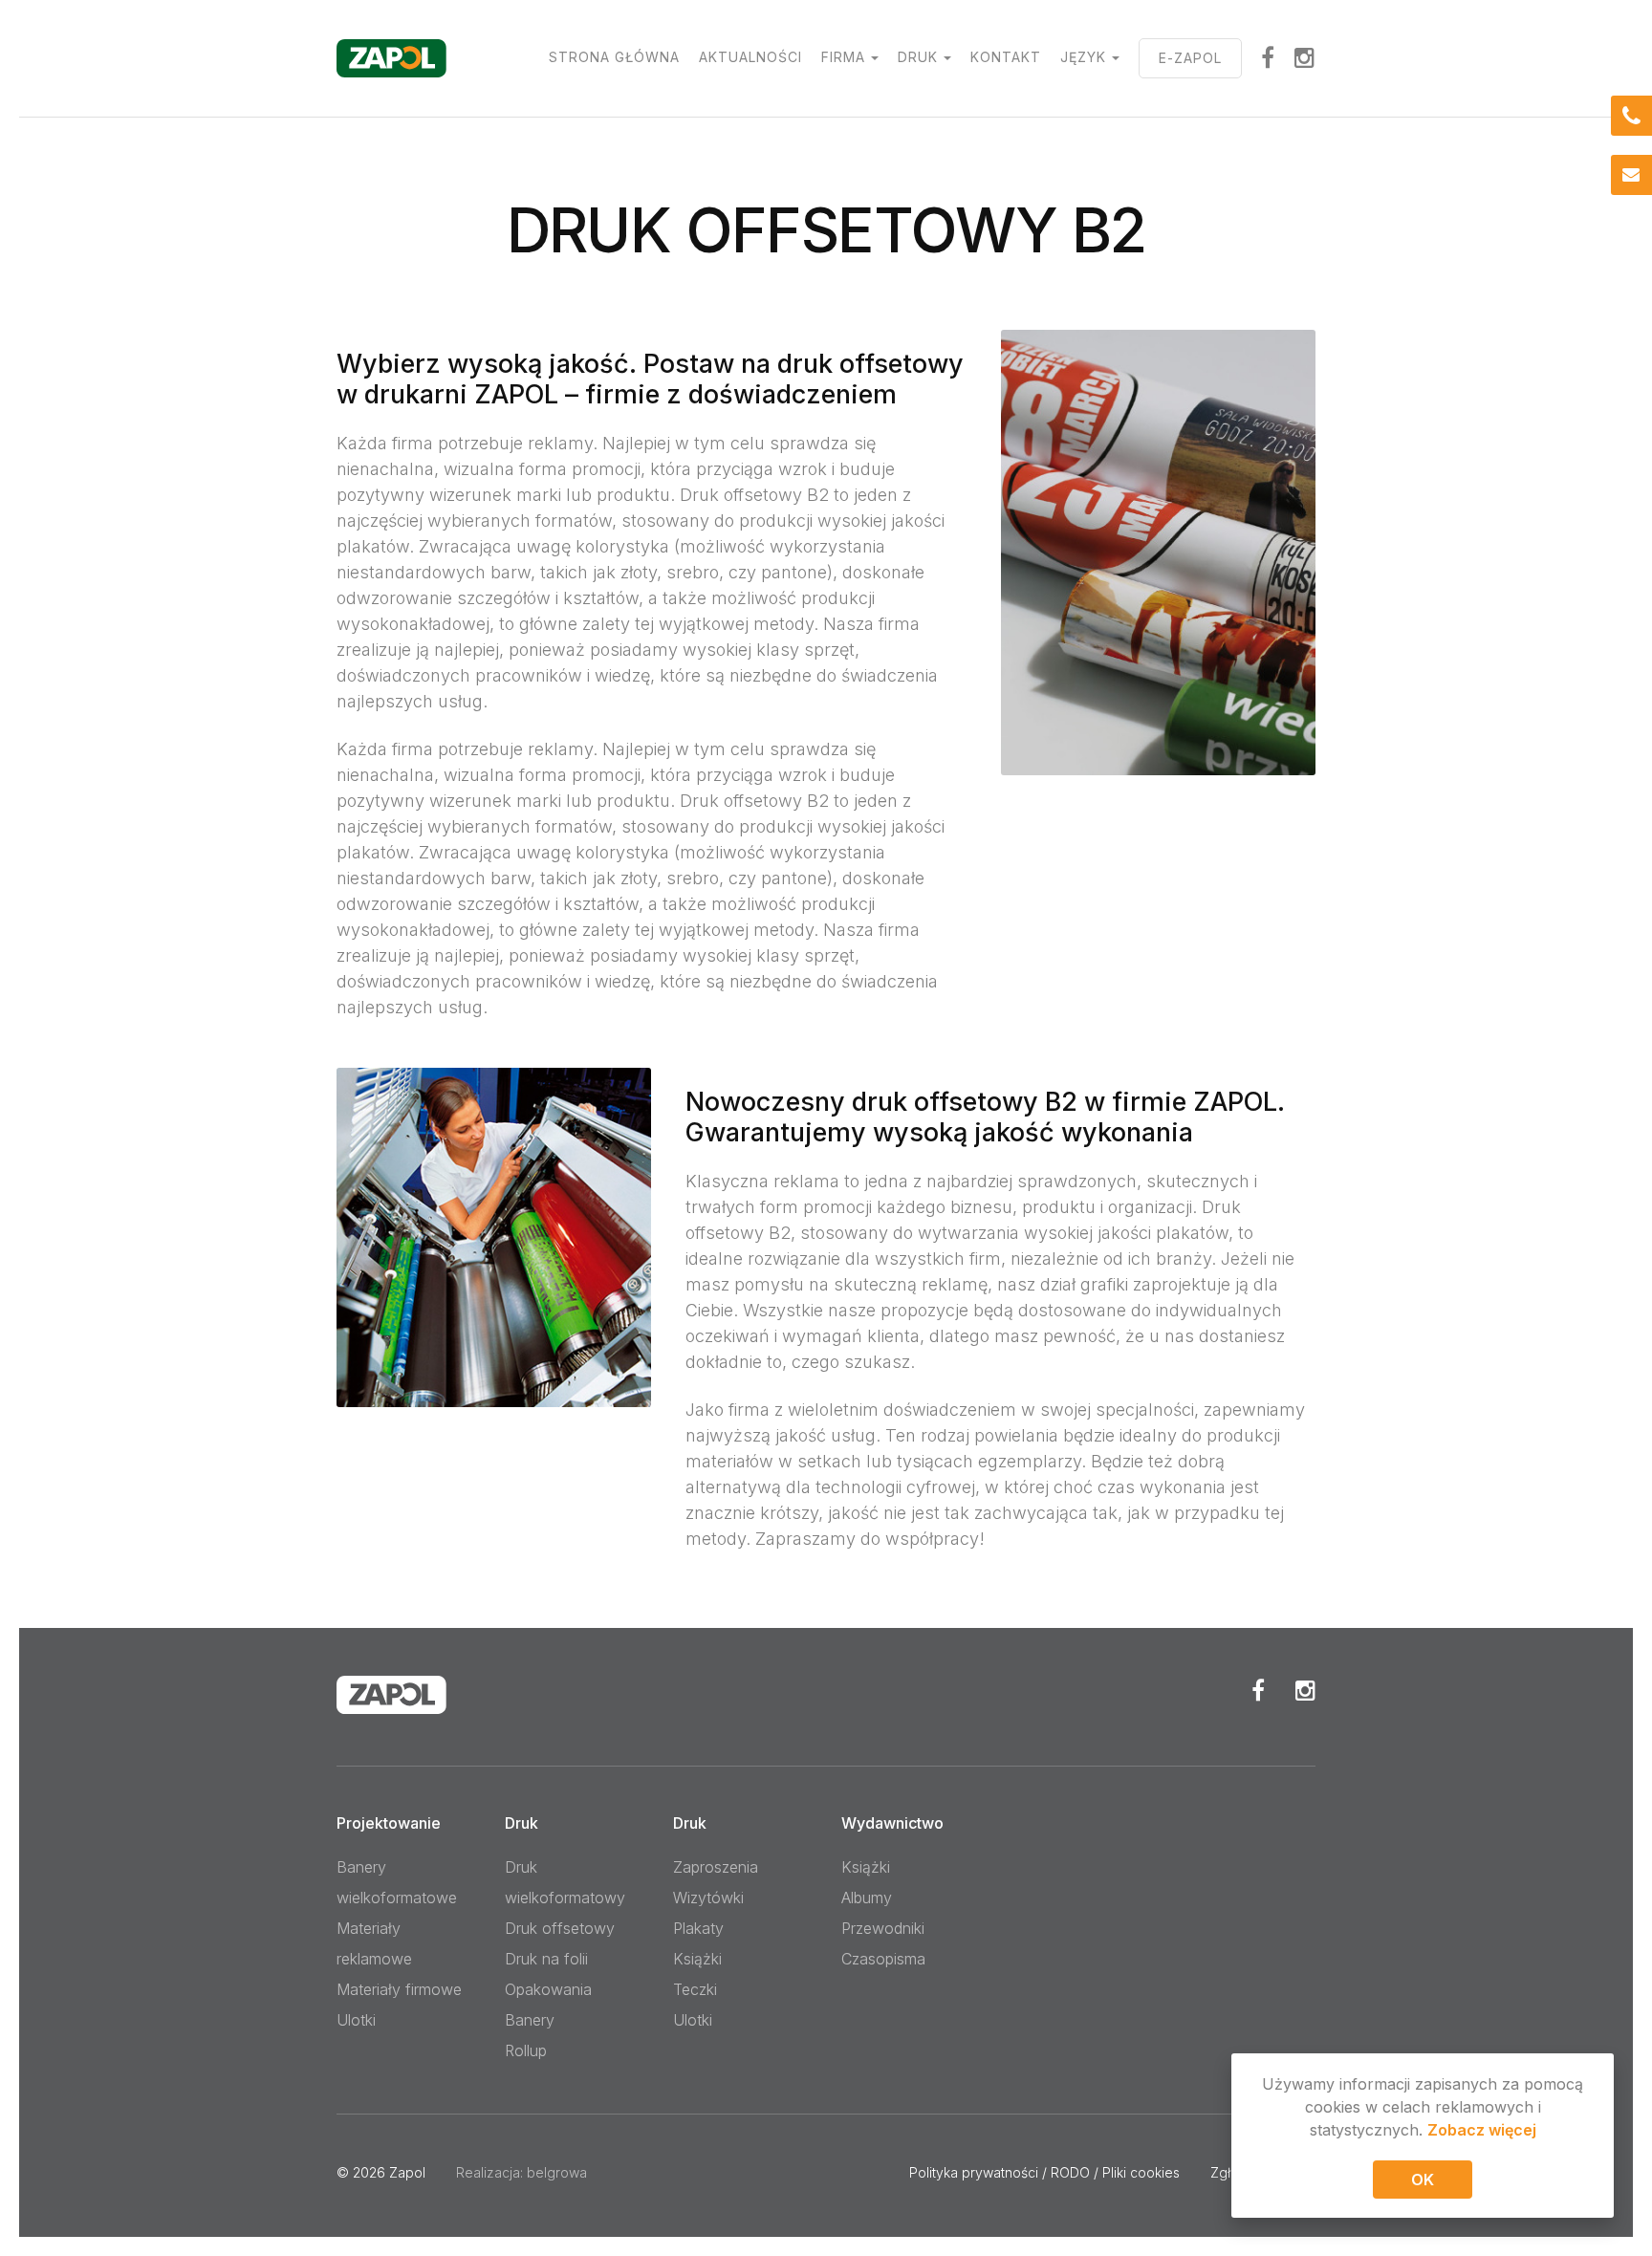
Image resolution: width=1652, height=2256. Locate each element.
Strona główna (614, 57)
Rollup (526, 2050)
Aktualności (750, 57)
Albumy (867, 1898)
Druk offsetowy (560, 1928)
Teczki (695, 1989)
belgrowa (557, 2172)
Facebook (1258, 1690)
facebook (1268, 57)
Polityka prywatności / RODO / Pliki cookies (1044, 2172)
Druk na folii (546, 1959)
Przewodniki (883, 1928)
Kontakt (1006, 57)
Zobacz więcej (1482, 2130)
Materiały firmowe (399, 1989)
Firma (843, 57)
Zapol (407, 2172)
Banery (530, 2020)
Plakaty (698, 1928)
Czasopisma (883, 1959)
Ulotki (356, 2020)
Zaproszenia (716, 1867)
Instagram (1305, 57)
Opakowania (548, 1989)
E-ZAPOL (1190, 58)
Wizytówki (708, 1898)
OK (1423, 2180)
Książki (697, 1959)
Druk (918, 57)
